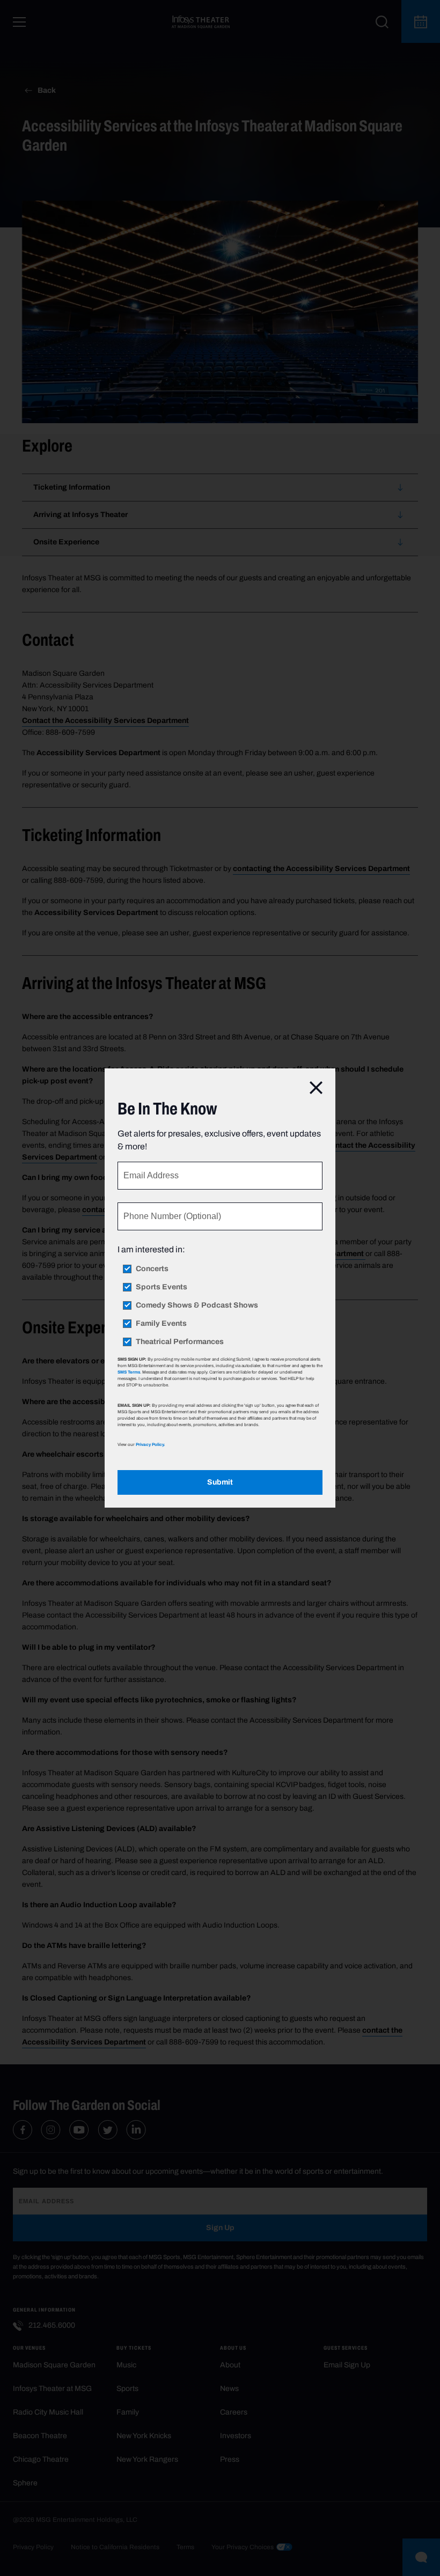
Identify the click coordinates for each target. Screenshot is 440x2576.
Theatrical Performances (180, 1342)
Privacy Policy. (150, 1444)
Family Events (161, 1324)
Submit (220, 1482)
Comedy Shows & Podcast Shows (197, 1305)
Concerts (152, 1269)
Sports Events (162, 1287)
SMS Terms (129, 1372)
